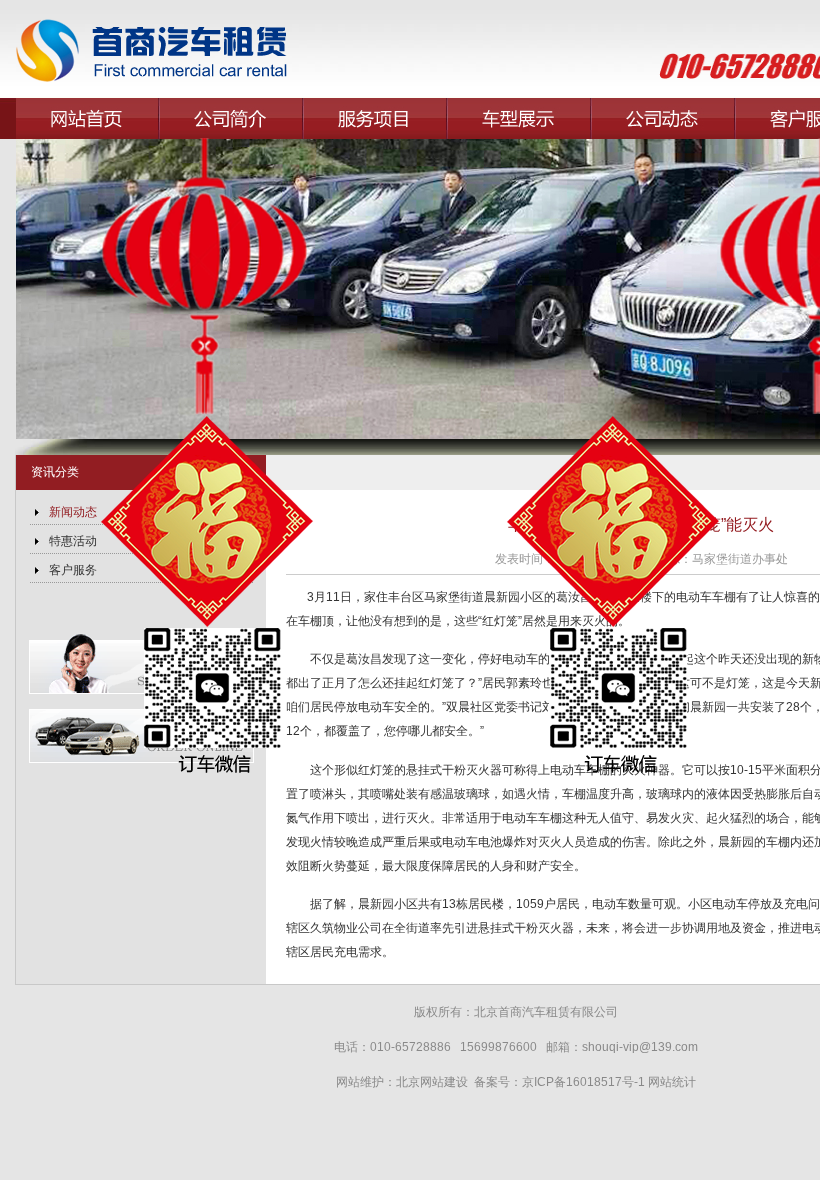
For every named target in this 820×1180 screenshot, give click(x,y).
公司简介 (231, 118)
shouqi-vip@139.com (640, 1047)
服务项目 (375, 118)
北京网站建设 (433, 1082)
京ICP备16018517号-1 (583, 1082)
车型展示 (519, 118)
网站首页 (87, 118)
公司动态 (663, 118)
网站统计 (672, 1082)
